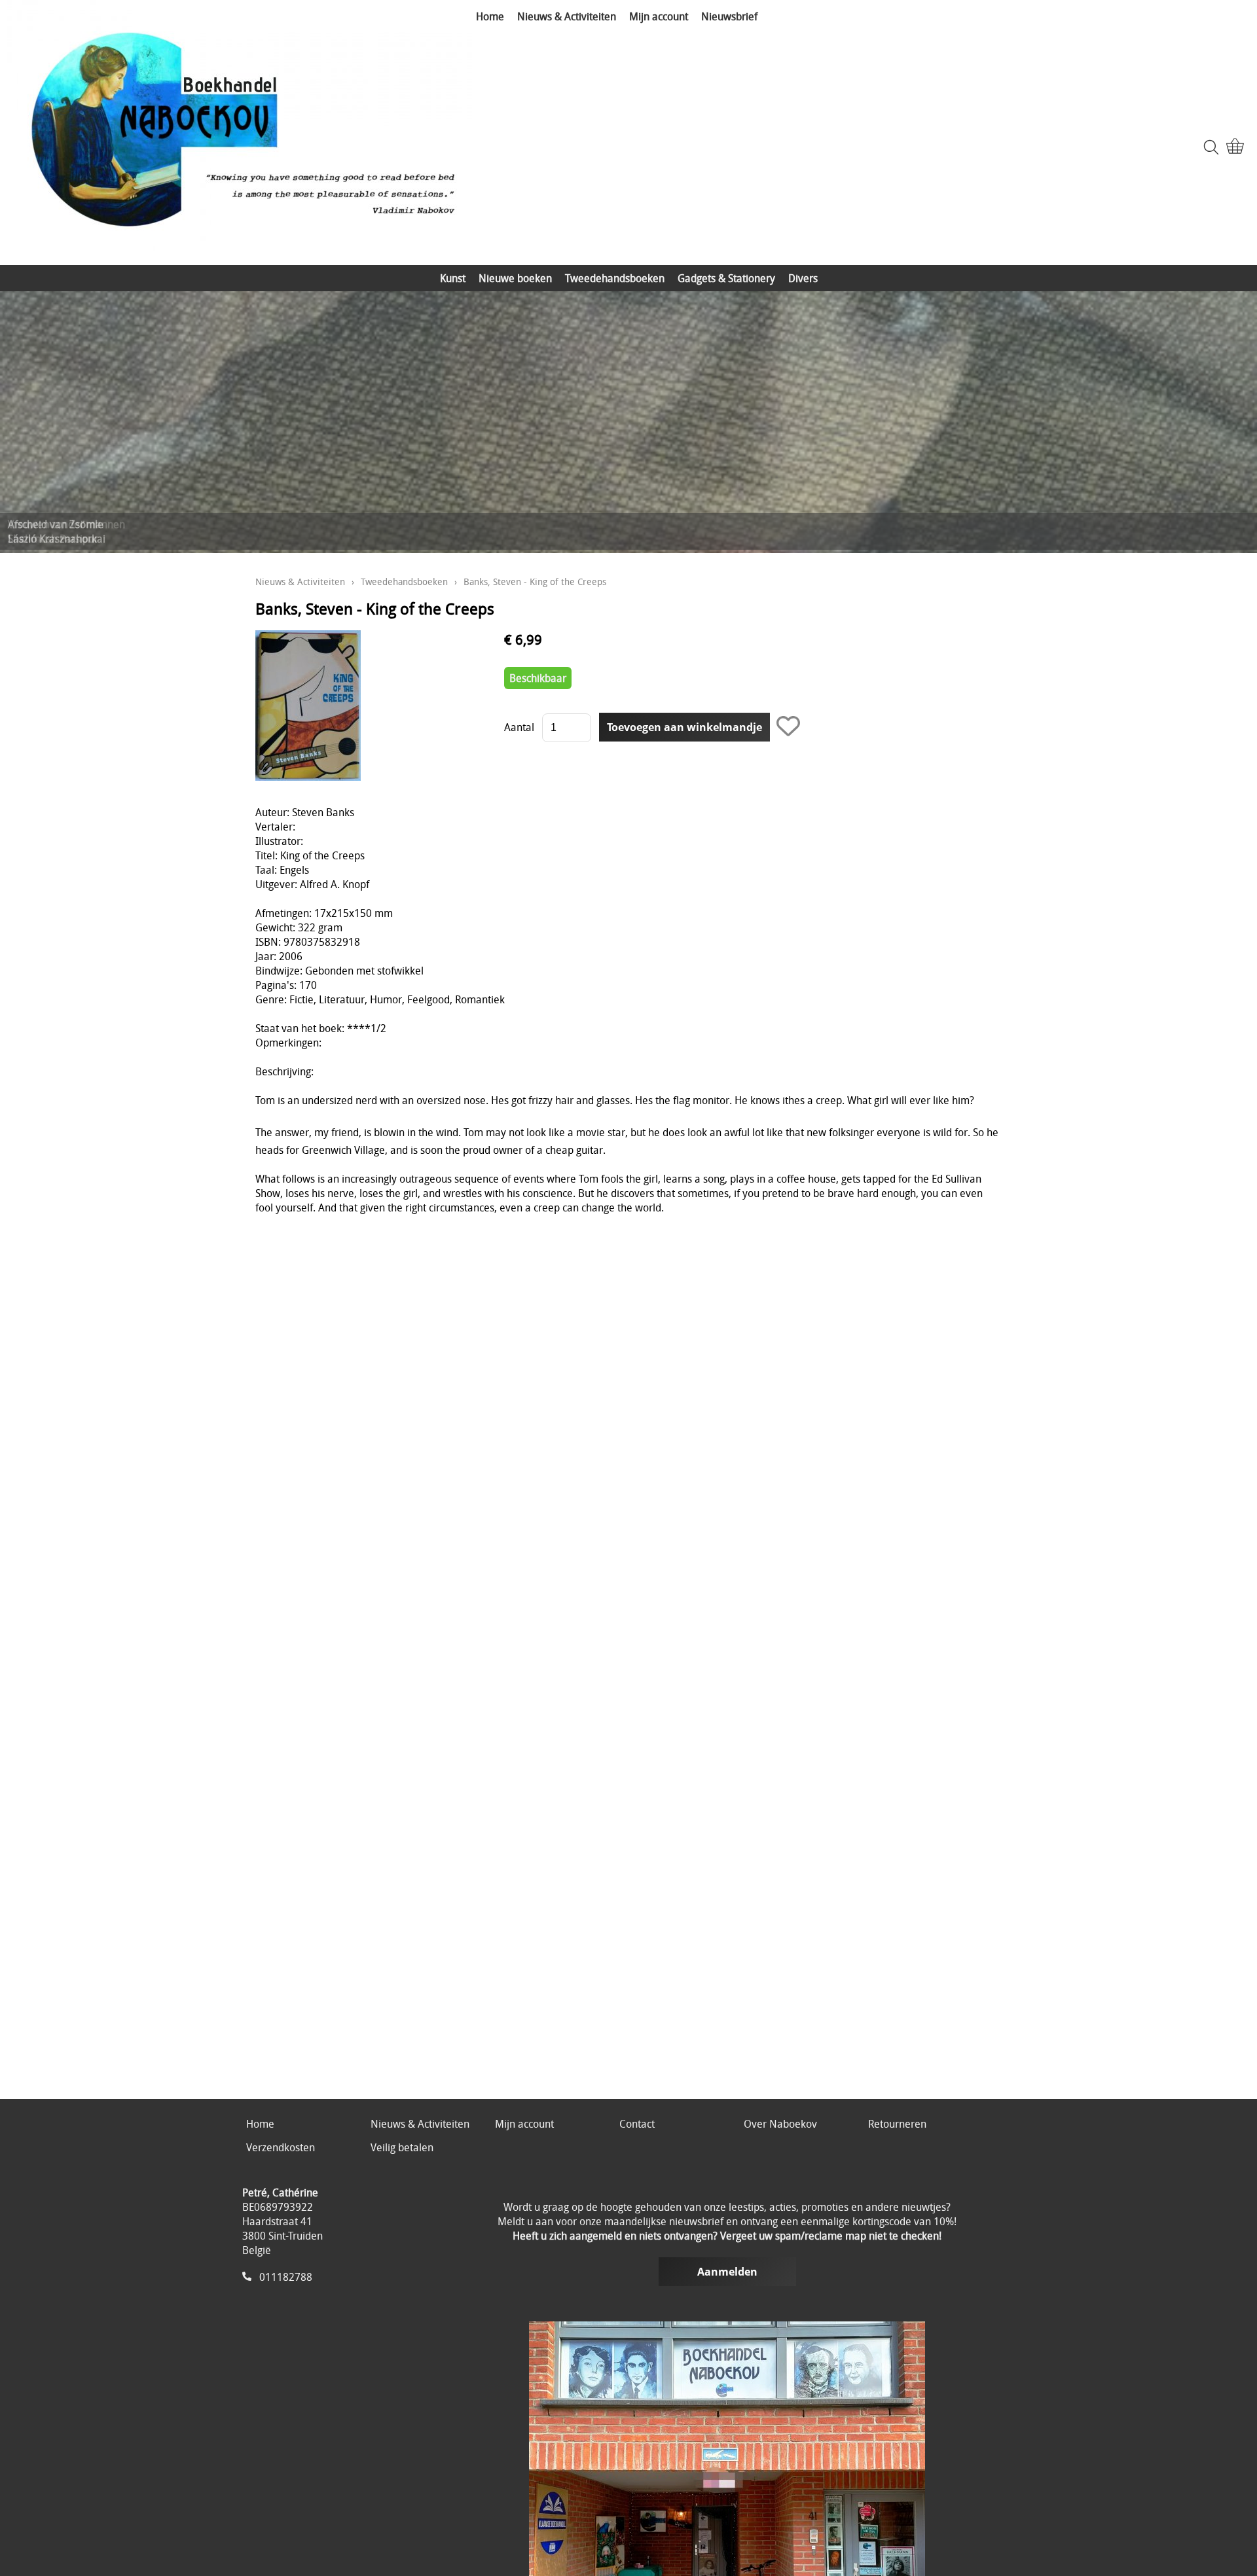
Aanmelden (727, 2272)
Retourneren (897, 2124)
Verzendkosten (281, 2147)
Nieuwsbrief (729, 16)
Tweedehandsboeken (615, 278)
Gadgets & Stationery (726, 278)
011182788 (286, 2277)
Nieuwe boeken (515, 278)
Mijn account (659, 16)
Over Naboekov (780, 2124)
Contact (637, 2124)
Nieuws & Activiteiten (567, 16)
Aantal (519, 727)
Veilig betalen (402, 2147)
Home (490, 16)
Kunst (453, 278)
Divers (803, 278)
